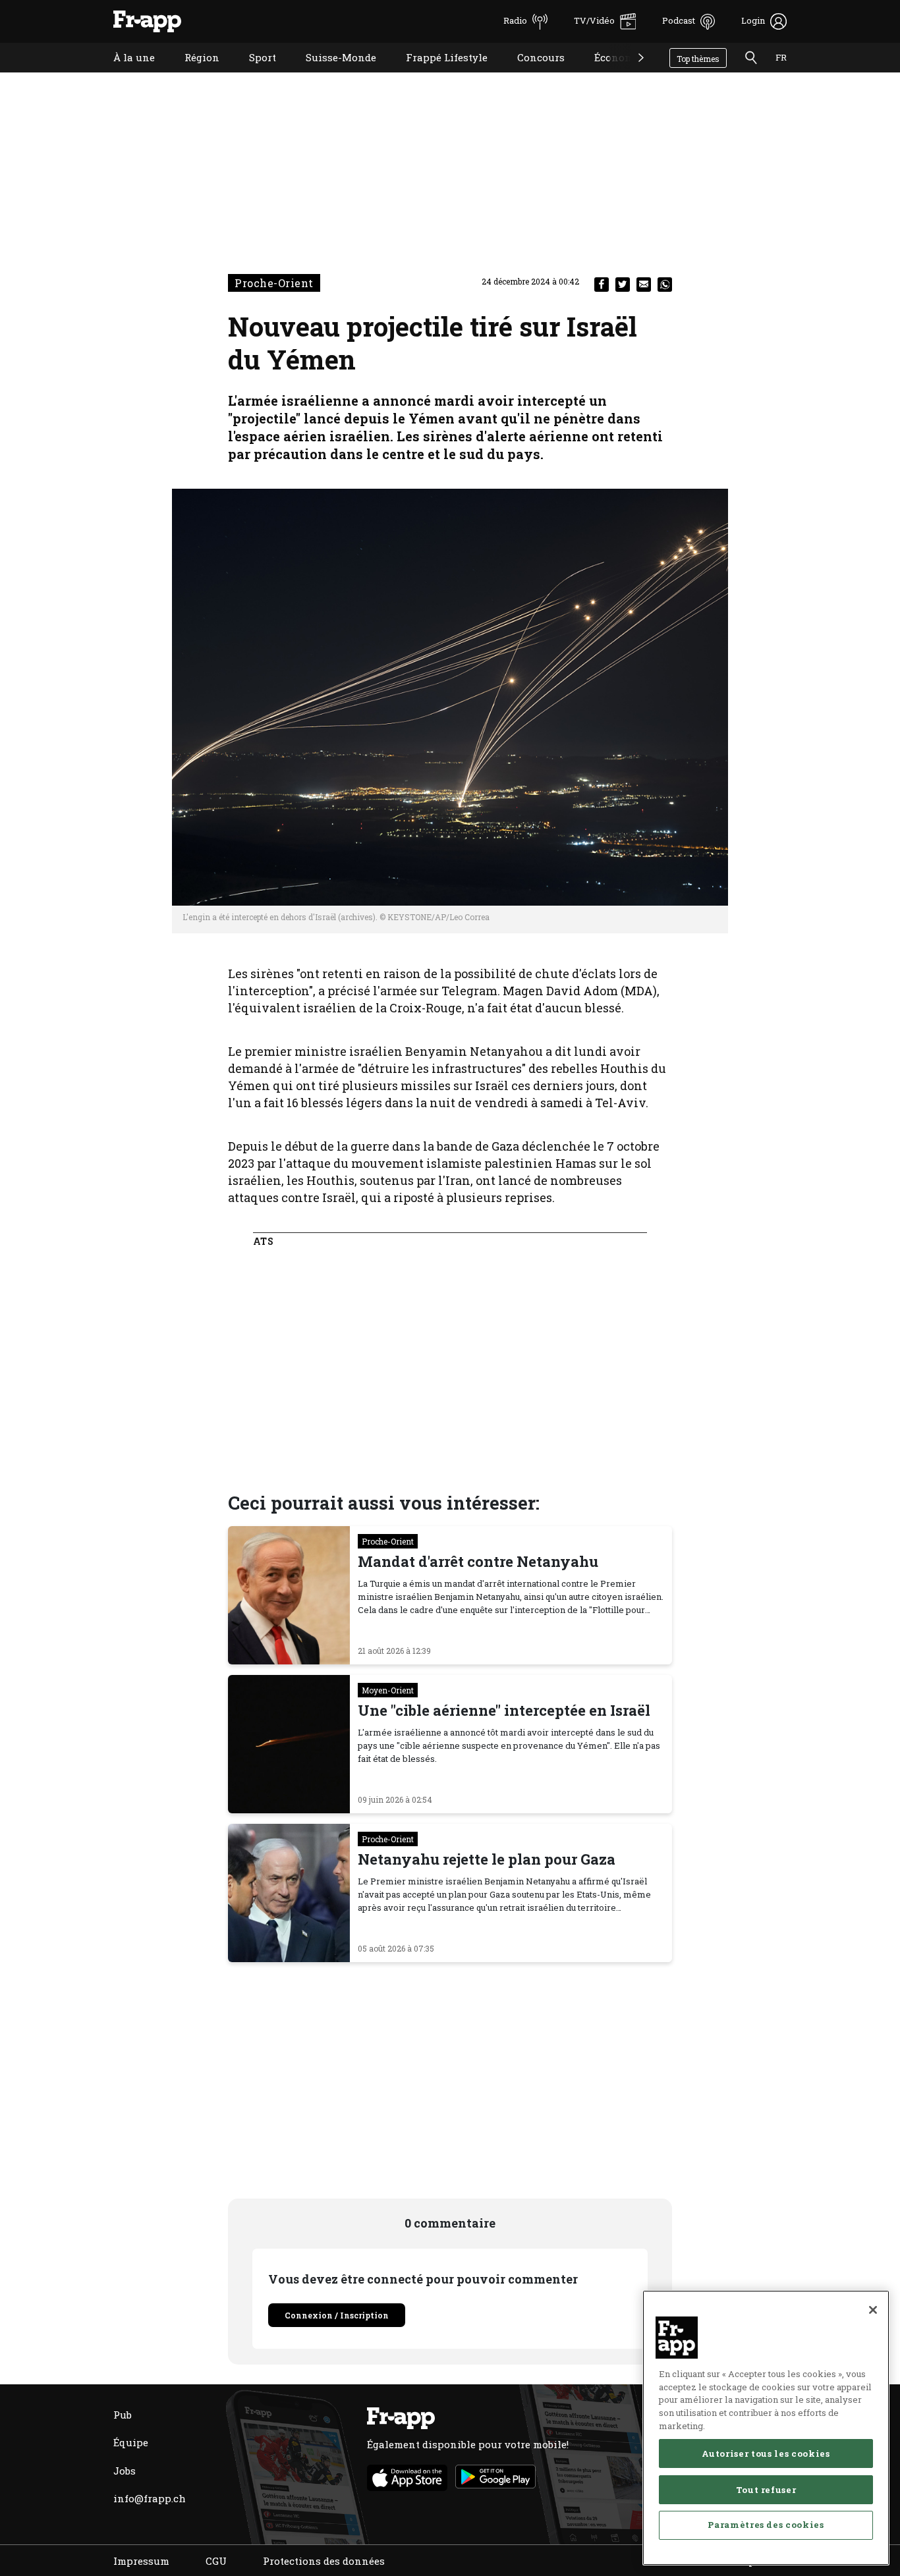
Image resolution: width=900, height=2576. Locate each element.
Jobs (125, 2471)
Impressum (141, 2561)
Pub (123, 2415)
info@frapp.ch (150, 2498)
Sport (253, 74)
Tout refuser (766, 2489)
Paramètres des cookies (766, 2525)
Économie (609, 74)
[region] (766, 2428)
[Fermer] (873, 2310)
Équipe (131, 2442)
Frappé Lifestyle (437, 74)
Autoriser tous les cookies (766, 2453)
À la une (124, 74)
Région (192, 74)
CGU (216, 2561)
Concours (531, 74)
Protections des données (324, 2561)
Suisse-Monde (331, 74)
